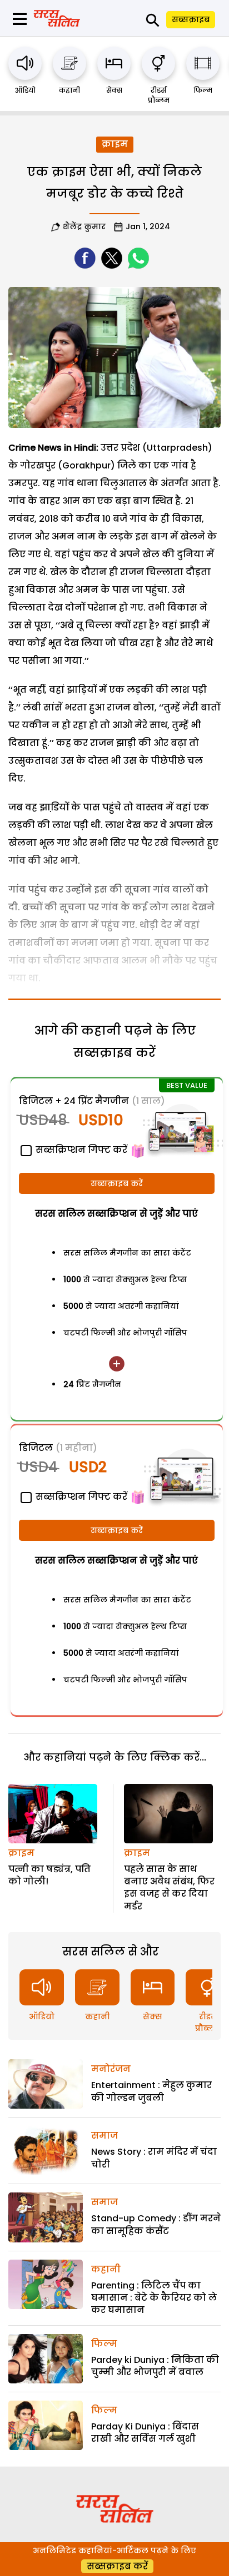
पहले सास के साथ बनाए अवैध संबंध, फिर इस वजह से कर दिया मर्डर (169, 1888)
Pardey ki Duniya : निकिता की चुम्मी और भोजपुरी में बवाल (155, 2366)
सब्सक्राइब (191, 19)
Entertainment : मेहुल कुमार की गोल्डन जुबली (151, 2091)
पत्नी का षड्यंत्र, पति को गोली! (49, 1875)
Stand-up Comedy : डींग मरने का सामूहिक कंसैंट (156, 2224)
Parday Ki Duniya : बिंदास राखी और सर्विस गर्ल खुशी (145, 2433)
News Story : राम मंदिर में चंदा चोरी (154, 2158)
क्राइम (115, 144)
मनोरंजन (111, 2069)
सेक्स (114, 90)
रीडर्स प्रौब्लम (159, 95)
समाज (104, 2136)
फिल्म (203, 90)
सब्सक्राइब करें (117, 1183)
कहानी (69, 90)
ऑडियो (25, 90)
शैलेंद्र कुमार (84, 226)
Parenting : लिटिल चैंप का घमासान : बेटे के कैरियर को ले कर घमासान (154, 2298)
